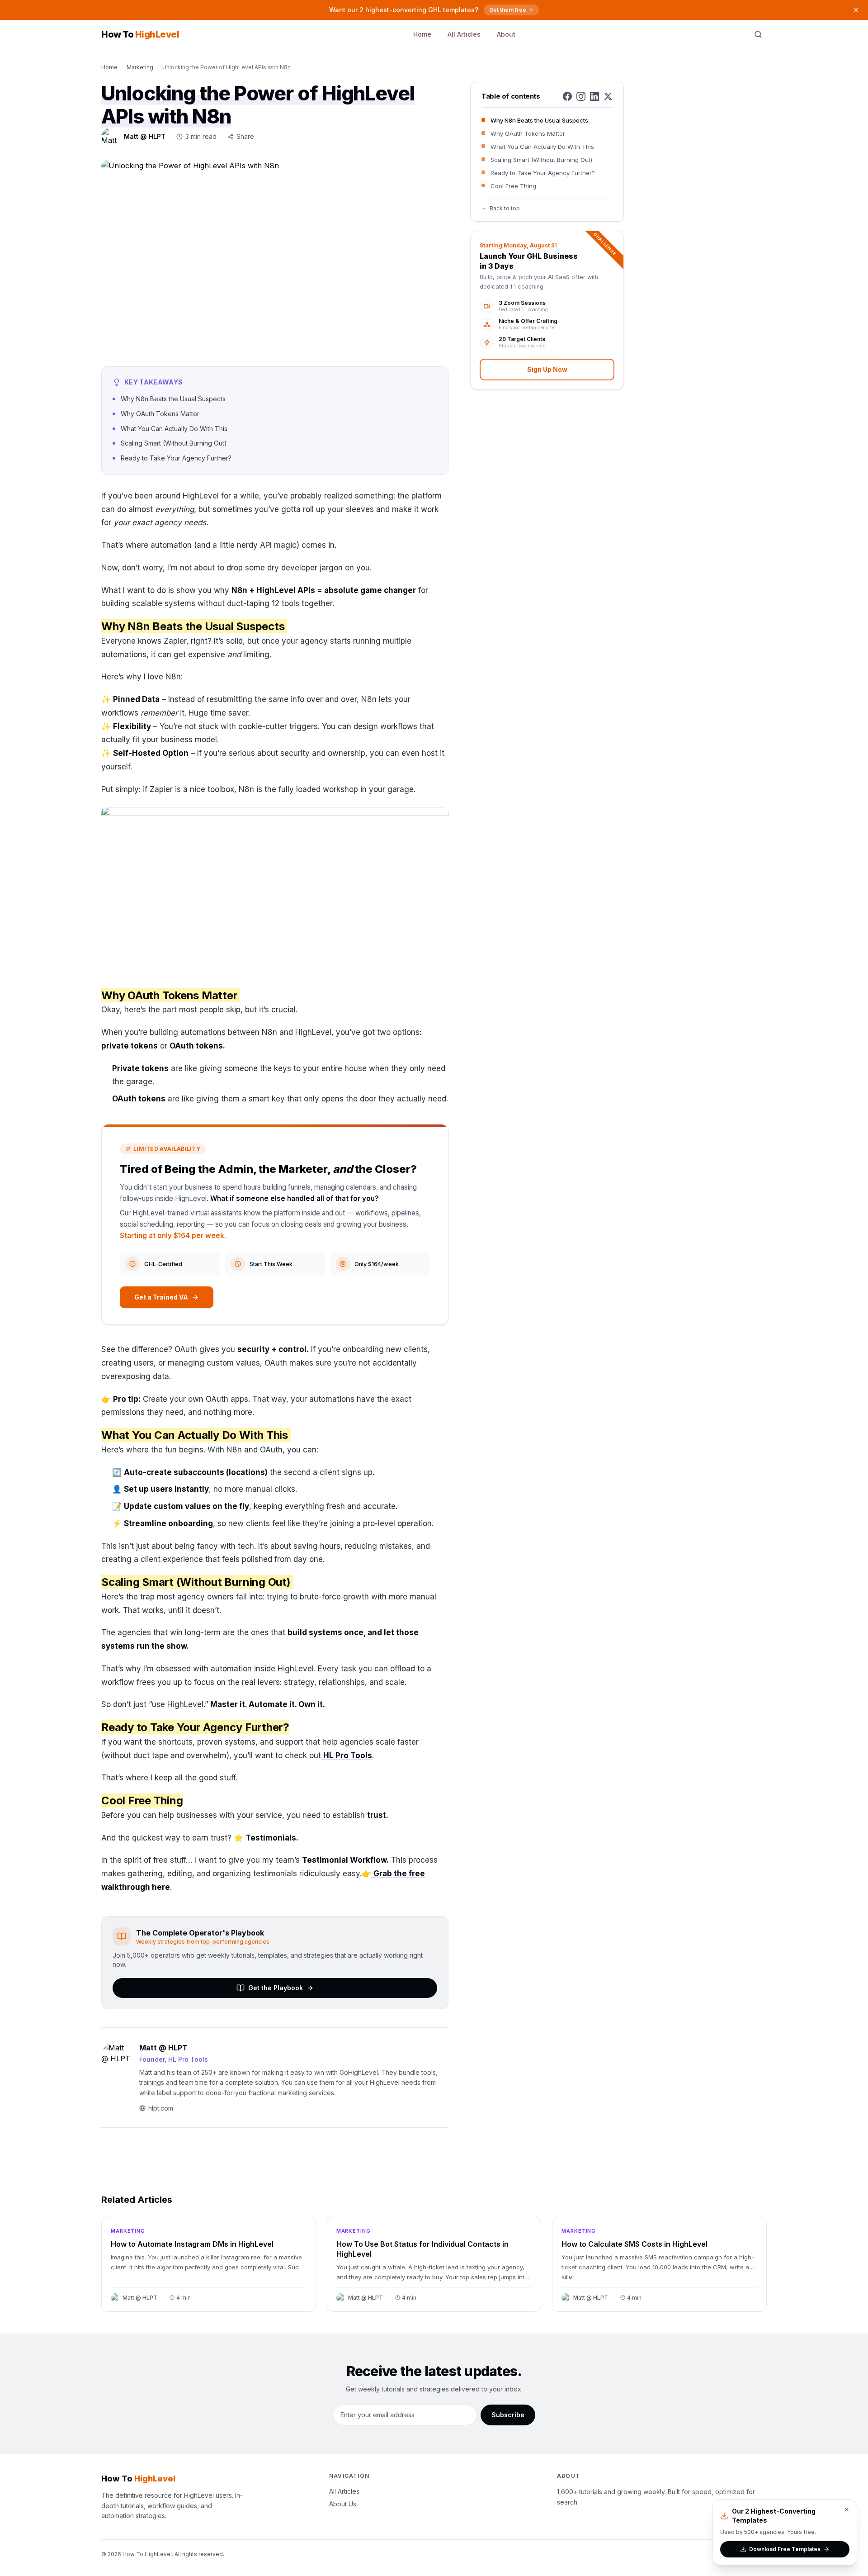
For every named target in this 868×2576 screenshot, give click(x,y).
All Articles (464, 34)
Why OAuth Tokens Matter (528, 133)
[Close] (847, 2510)
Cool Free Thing (513, 186)
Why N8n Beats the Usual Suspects (539, 120)
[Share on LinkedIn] (594, 96)
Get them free (508, 10)
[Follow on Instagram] (581, 96)
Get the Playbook (276, 1988)
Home (422, 34)
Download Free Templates (785, 2549)
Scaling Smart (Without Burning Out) (541, 160)
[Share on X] (608, 96)
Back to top (505, 208)
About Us (343, 2504)
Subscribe (508, 2415)
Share (245, 136)
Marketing (140, 67)
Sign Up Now (547, 369)
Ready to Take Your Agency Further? (543, 173)
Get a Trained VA (161, 1297)
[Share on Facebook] (567, 96)
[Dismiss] (856, 10)
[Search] (758, 34)
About (506, 34)
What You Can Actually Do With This (542, 147)
